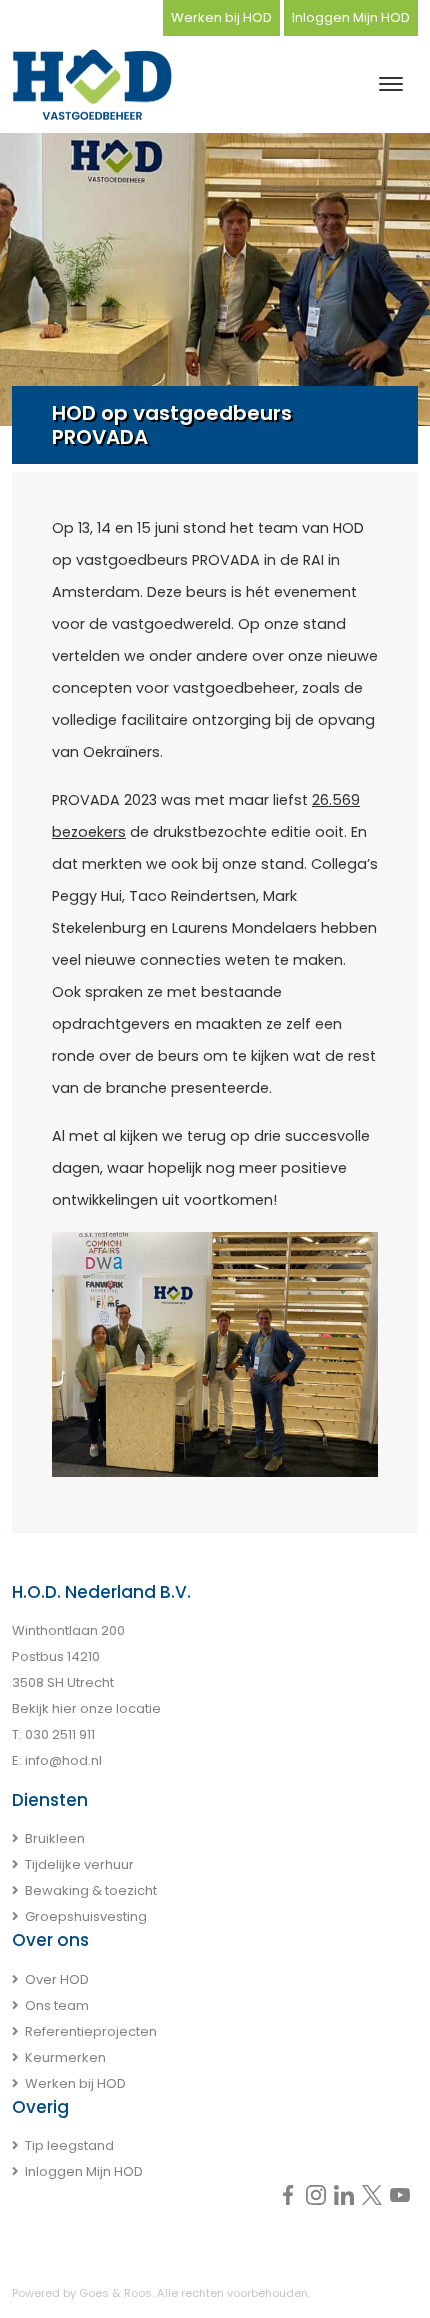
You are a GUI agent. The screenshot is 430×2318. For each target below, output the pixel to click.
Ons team (57, 2005)
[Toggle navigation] (390, 84)
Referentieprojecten (91, 2031)
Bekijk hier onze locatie (86, 1708)
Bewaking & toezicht (91, 1890)
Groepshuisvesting (86, 1916)
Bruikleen (55, 1838)
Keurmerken (65, 2057)
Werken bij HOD (221, 17)
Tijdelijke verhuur (79, 1864)
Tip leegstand (69, 2145)
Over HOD (57, 1979)
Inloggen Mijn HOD (351, 17)
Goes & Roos (115, 2293)
